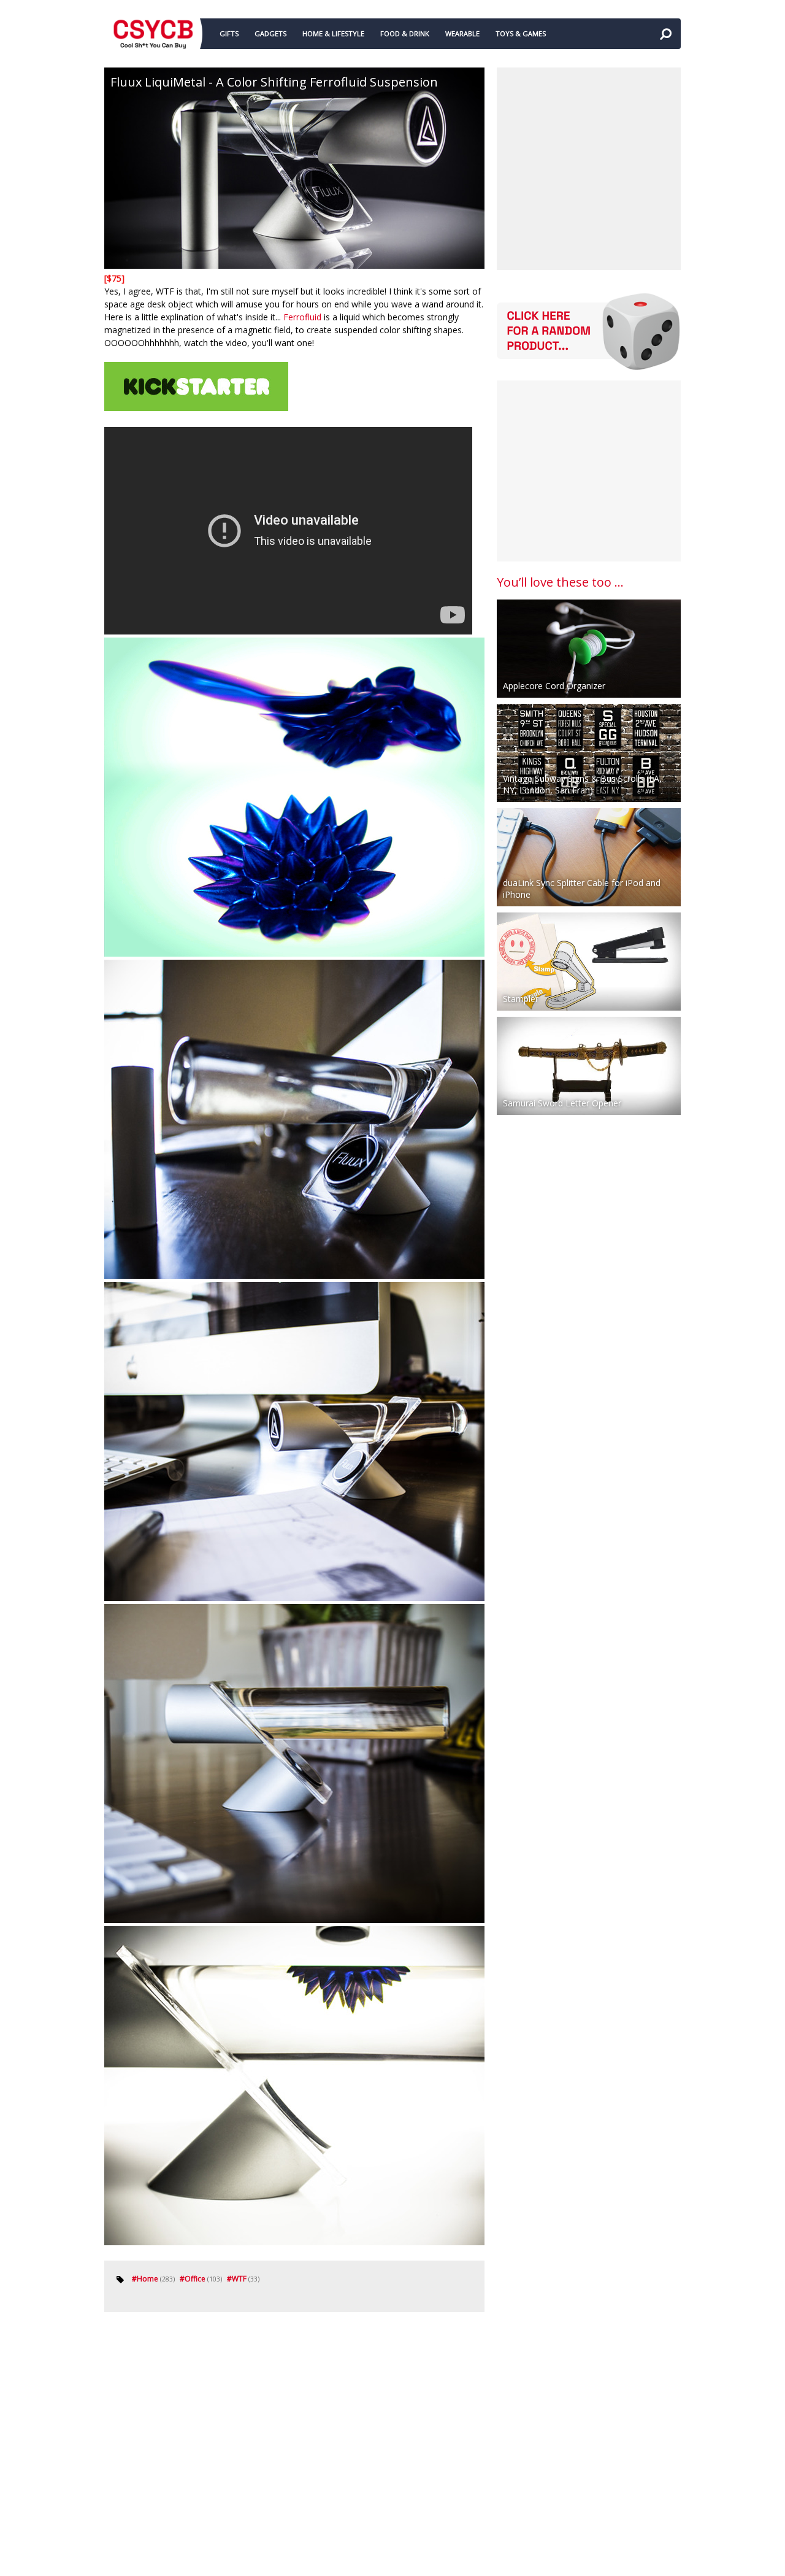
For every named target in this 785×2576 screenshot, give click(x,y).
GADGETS (270, 33)
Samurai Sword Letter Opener (562, 1103)
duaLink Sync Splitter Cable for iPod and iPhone (582, 889)
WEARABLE (462, 33)
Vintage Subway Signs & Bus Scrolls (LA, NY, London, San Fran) (582, 784)
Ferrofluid (302, 317)
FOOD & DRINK (405, 33)
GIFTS (229, 33)
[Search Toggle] (665, 34)
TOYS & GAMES (521, 33)
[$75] (114, 278)
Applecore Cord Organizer (554, 686)
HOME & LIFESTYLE (333, 33)
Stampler (521, 999)
